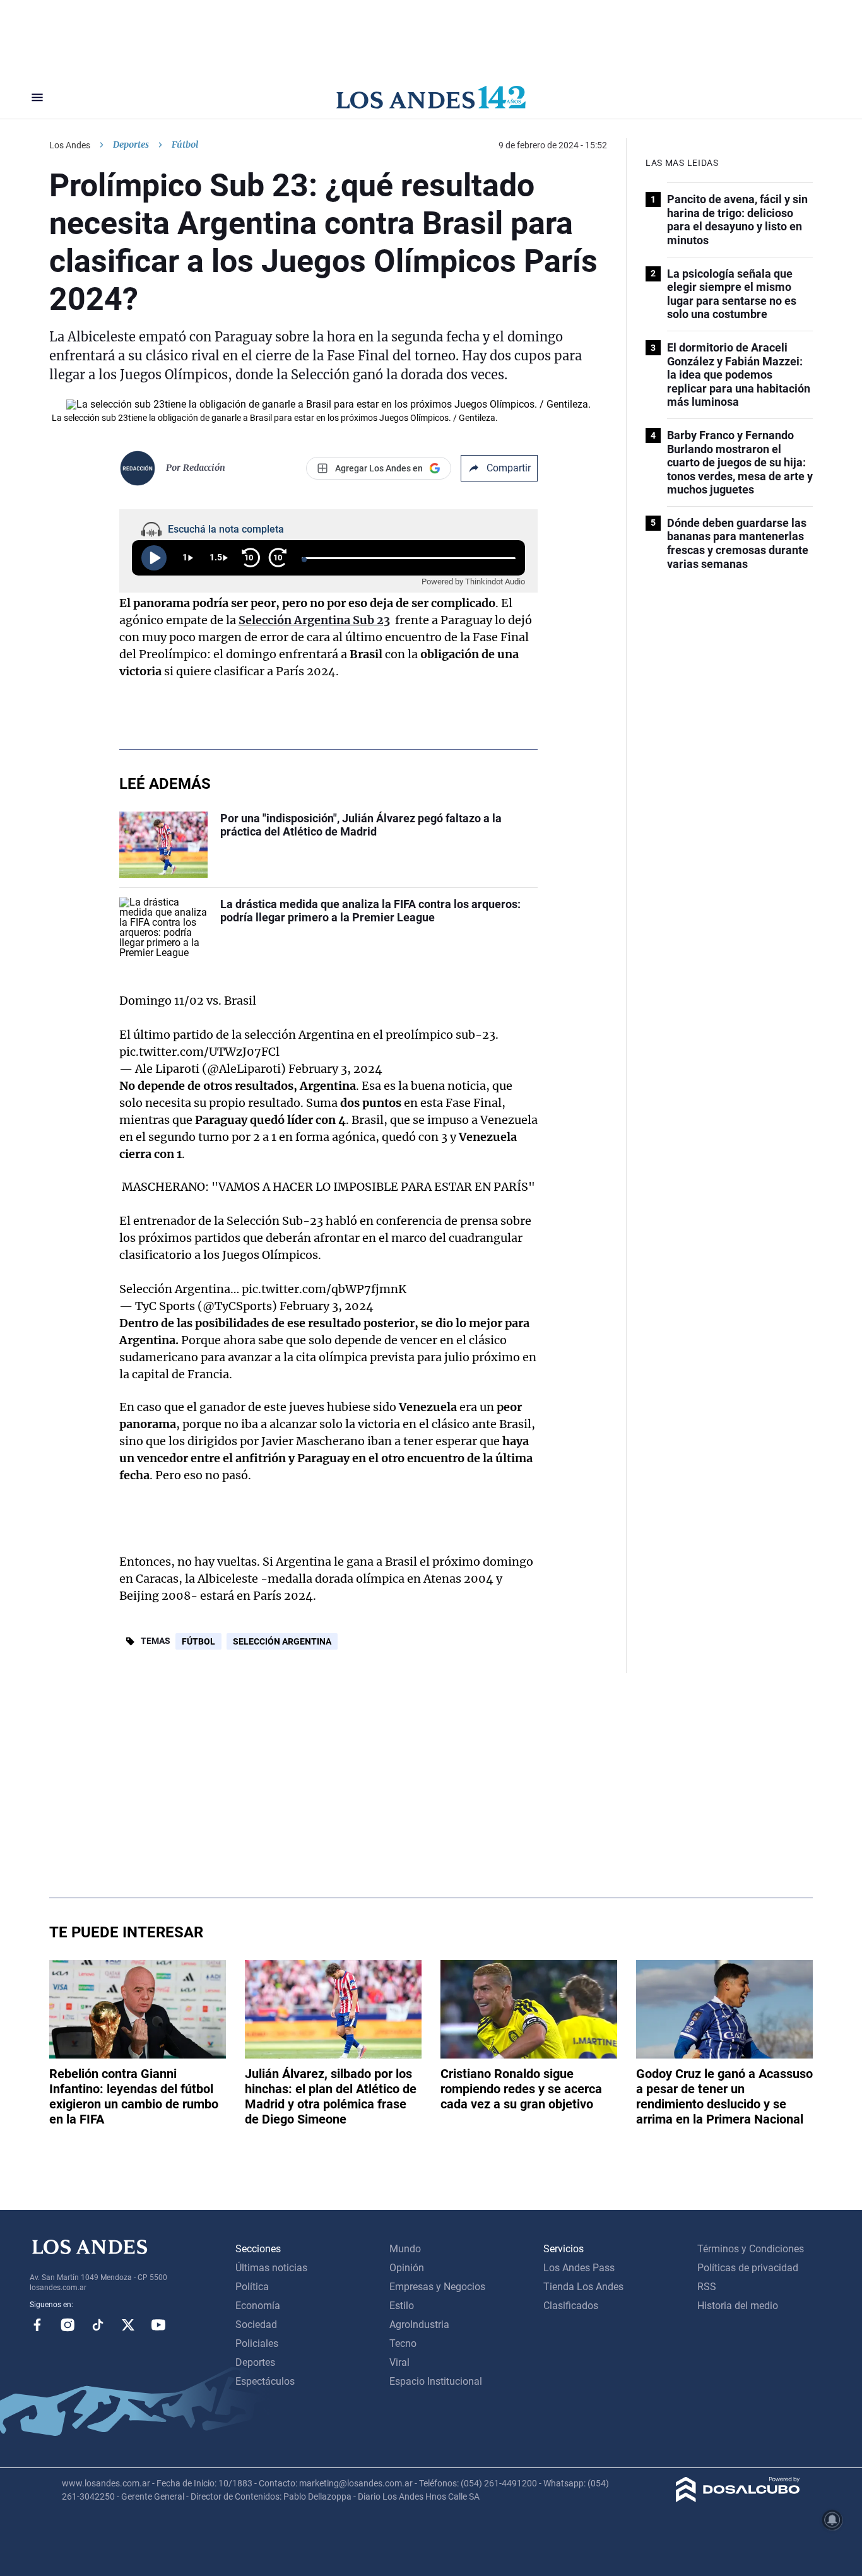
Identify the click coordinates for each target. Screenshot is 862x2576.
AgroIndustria (419, 2325)
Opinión (407, 2268)
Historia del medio (738, 2306)
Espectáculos (265, 2381)
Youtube (158, 2325)
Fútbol (198, 1641)
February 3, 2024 (335, 1069)
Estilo (402, 2306)
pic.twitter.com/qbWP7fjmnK (324, 1289)
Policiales (257, 2343)
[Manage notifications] (832, 2520)
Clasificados (571, 2306)
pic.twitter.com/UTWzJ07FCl (199, 1052)
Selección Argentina (282, 1641)
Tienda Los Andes (583, 2287)
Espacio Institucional (436, 2381)
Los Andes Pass (579, 2268)
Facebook (37, 2325)
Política (252, 2287)
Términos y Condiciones (751, 2249)
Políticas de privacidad (748, 2268)
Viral (399, 2362)
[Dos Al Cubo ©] (738, 2499)
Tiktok (98, 2325)
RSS (707, 2287)
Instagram (68, 2325)
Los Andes (70, 145)
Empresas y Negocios (437, 2287)
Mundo (405, 2249)
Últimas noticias (271, 2268)
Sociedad (256, 2325)
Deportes (131, 145)
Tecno (403, 2343)
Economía (258, 2306)
